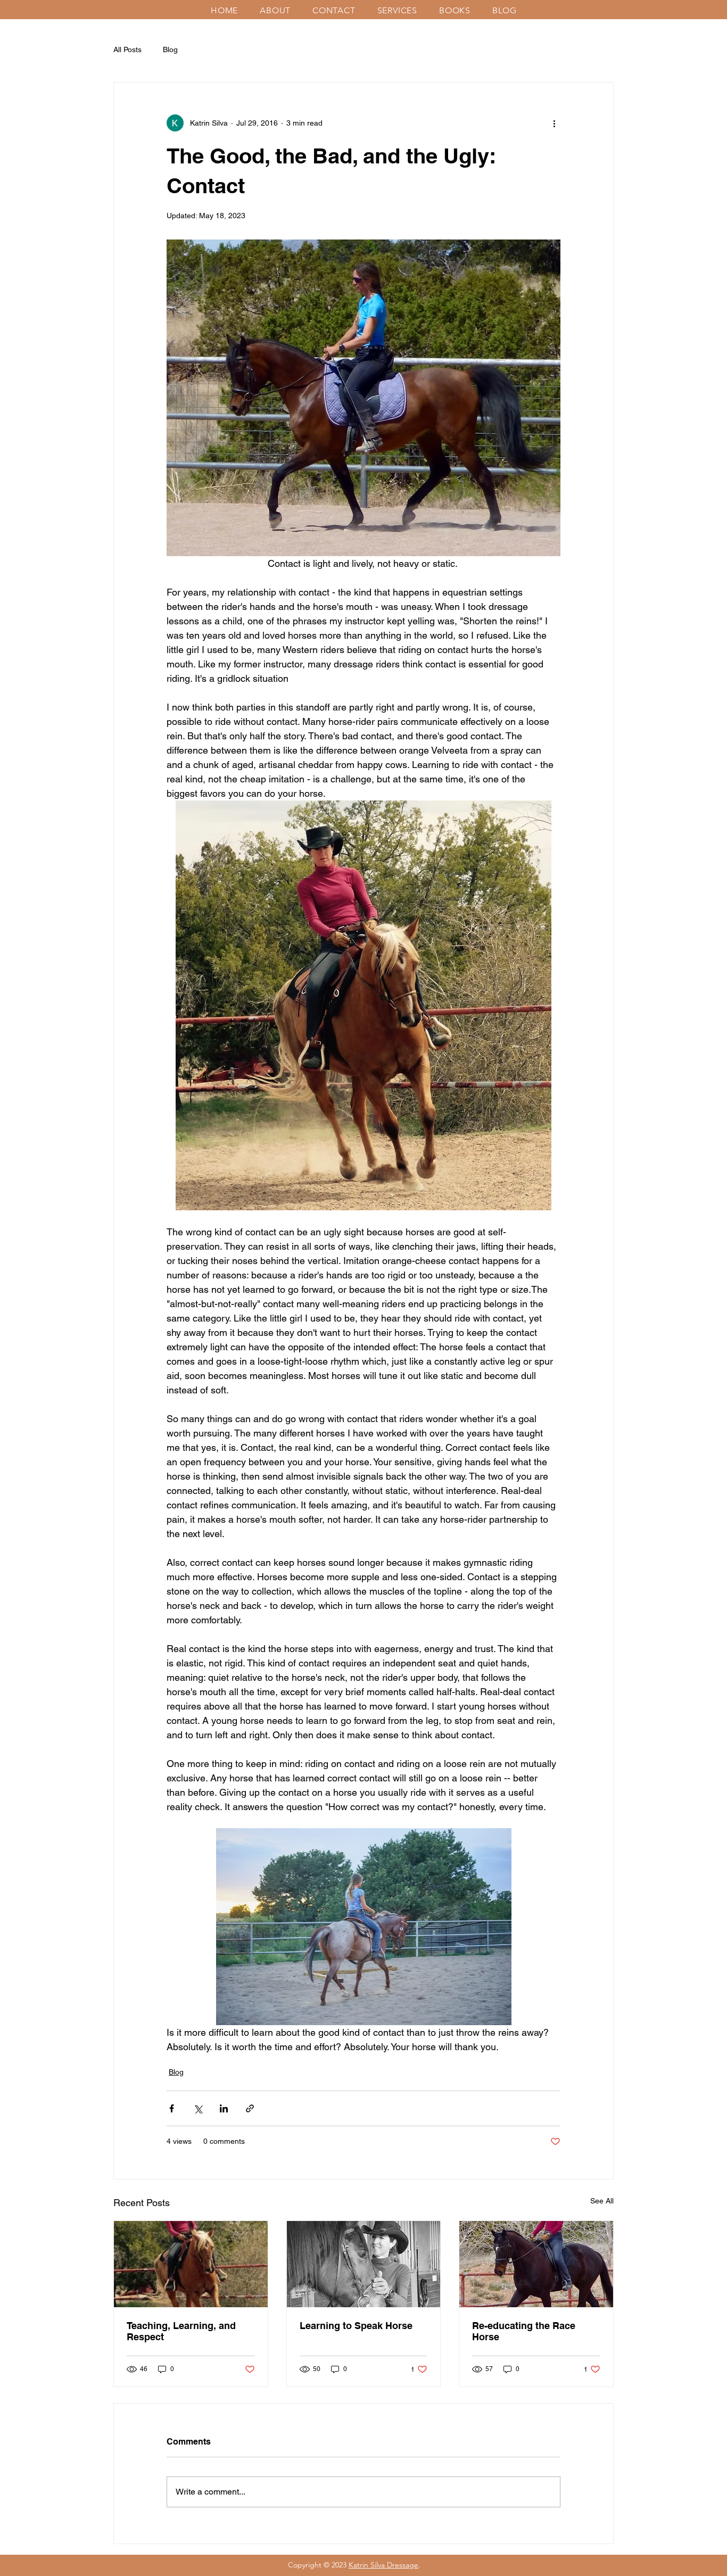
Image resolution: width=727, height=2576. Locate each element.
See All (602, 2201)
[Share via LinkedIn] (224, 2108)
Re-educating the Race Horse (524, 2331)
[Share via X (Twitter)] (198, 2108)
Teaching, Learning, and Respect (181, 2331)
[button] (279, 10)
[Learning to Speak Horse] (364, 2264)
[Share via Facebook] (172, 2108)
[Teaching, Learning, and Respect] (191, 2264)
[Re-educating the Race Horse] (536, 2264)
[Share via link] (250, 2108)
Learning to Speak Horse (356, 2326)
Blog (170, 49)
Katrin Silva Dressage (383, 2565)
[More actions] (554, 123)
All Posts (127, 49)
